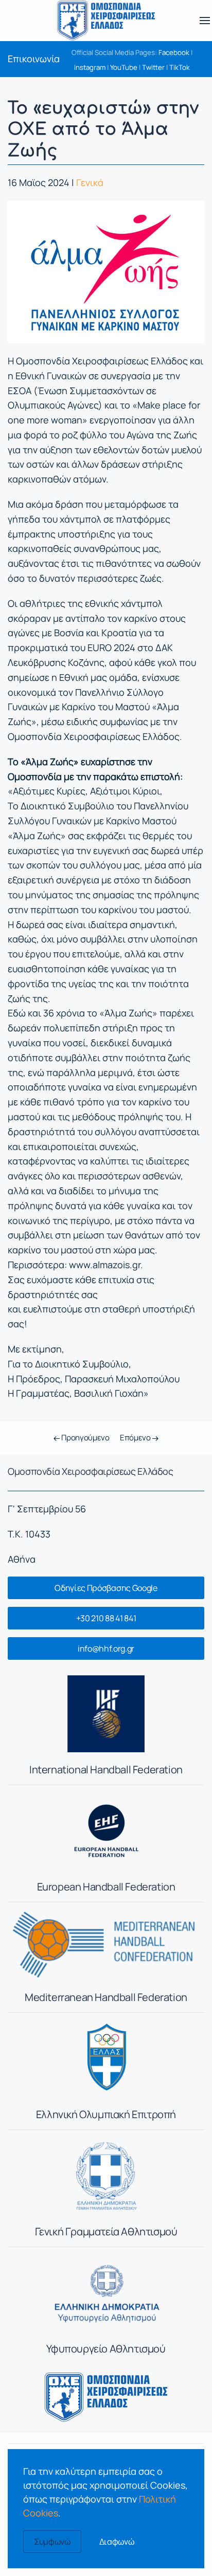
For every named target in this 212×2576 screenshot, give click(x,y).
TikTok (180, 67)
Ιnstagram (90, 67)
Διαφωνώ (117, 2542)
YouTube (124, 67)
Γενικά (90, 182)
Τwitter (153, 67)
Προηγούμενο (84, 1438)
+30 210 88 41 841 (106, 1618)
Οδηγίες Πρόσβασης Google (106, 1588)
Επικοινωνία (34, 59)
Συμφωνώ (52, 2542)
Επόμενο (136, 1438)
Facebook (174, 52)
